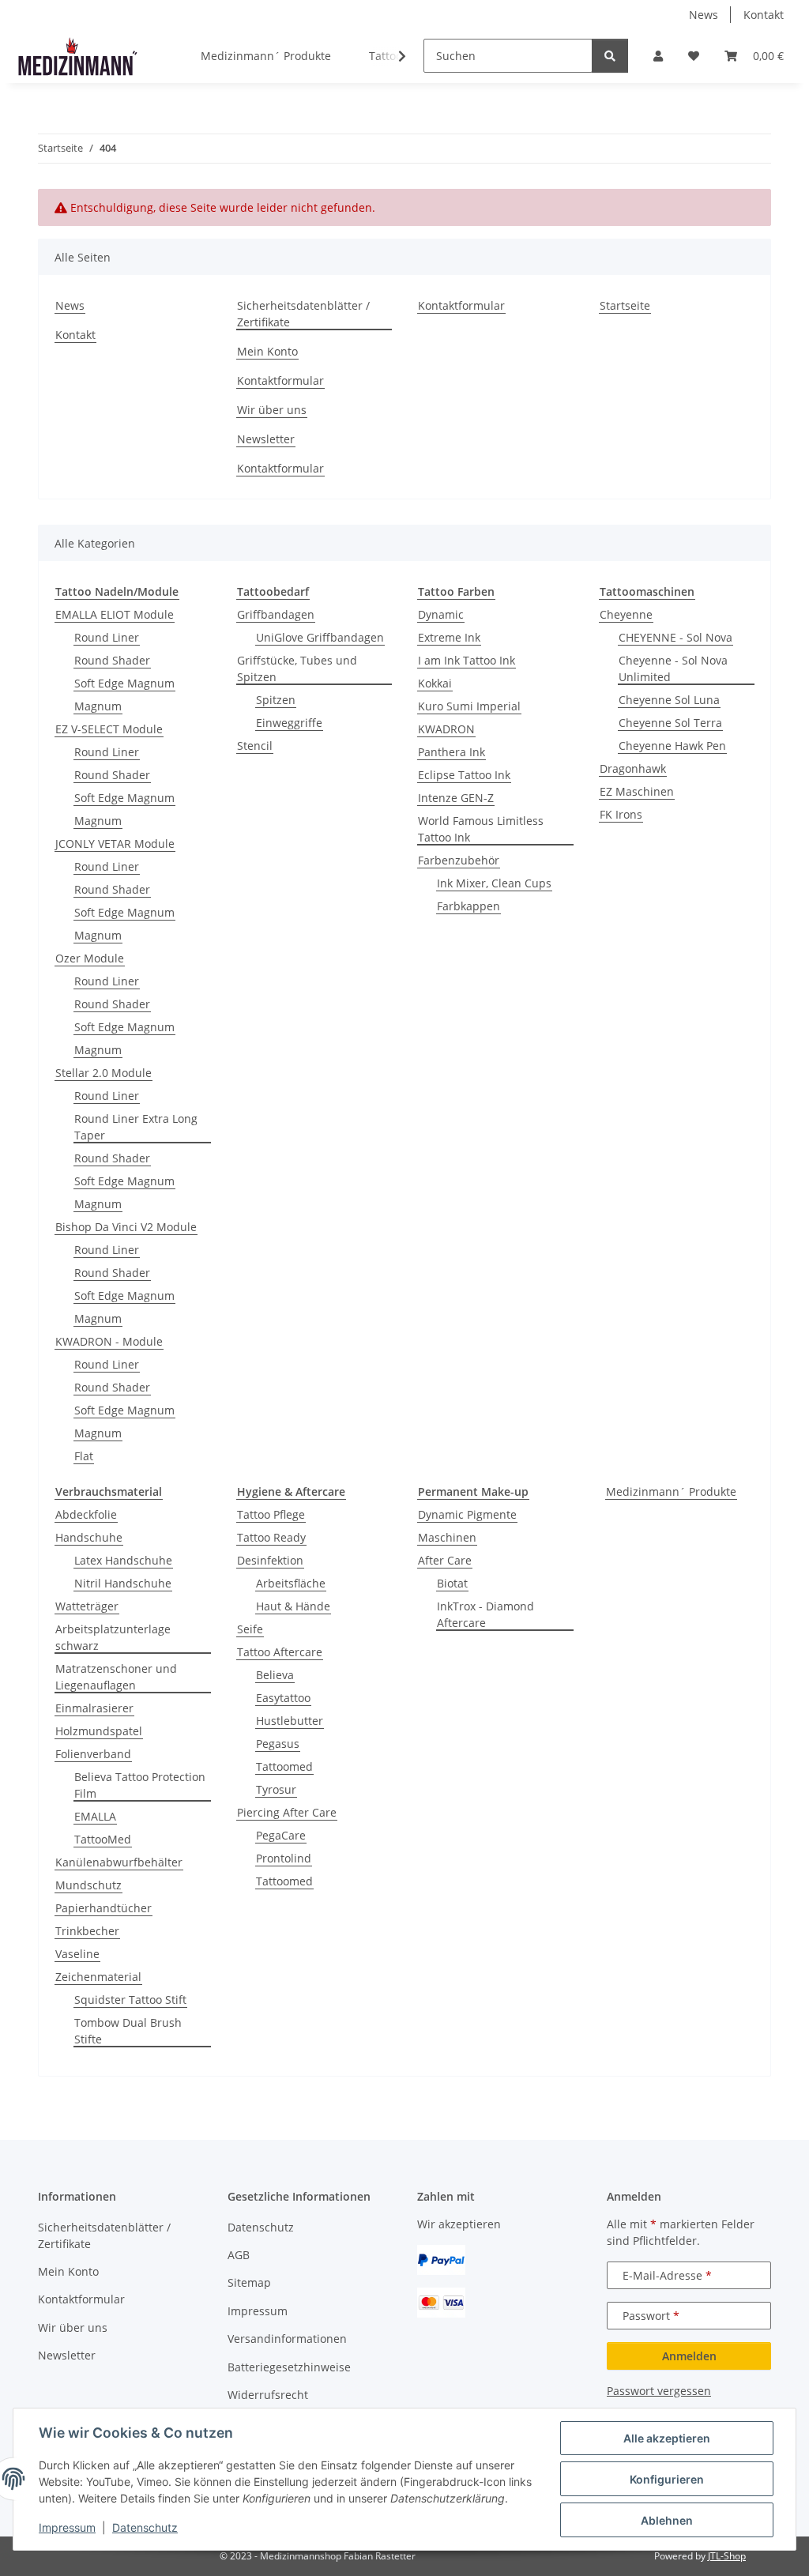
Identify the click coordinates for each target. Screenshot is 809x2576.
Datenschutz (145, 2527)
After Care (445, 1560)
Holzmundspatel (99, 1731)
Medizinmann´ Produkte (671, 1491)
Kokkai (435, 683)
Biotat (452, 1583)
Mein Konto (267, 351)
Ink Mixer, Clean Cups (494, 883)
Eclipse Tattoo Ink (464, 775)
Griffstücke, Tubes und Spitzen (297, 668)
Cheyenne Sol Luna (669, 700)
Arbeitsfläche (291, 1583)
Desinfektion (270, 1560)
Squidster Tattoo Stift (130, 2000)
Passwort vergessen (659, 2391)
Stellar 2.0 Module (103, 1073)
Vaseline (77, 1954)
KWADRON (446, 729)
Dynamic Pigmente (467, 1514)
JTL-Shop (727, 2556)
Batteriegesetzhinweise (289, 2367)
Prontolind (284, 1858)
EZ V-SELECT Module (109, 729)
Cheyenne (626, 614)
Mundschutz (88, 1885)
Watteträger (87, 1606)
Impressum (67, 2527)
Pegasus (278, 1744)
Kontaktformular (280, 380)
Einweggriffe (289, 723)
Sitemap (249, 2282)
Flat (84, 1456)
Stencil (255, 746)
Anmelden (689, 2356)
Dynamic (441, 614)
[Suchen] (610, 56)
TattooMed (103, 1839)
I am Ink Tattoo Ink (467, 660)
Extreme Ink (449, 637)
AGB (239, 2255)
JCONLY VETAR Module (115, 844)
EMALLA (95, 1816)
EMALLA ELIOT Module (115, 614)
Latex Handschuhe (123, 1560)
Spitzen (276, 700)
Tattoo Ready (271, 1537)
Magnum (98, 706)
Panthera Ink (452, 752)
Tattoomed (284, 1766)
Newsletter (266, 439)
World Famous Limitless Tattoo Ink (481, 829)
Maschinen (447, 1537)
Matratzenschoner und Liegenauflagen (116, 1677)
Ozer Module (90, 958)
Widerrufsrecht (268, 2395)
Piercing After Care (287, 1812)
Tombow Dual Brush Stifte (128, 2031)
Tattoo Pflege (271, 1514)
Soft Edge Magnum (124, 683)
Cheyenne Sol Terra (670, 723)
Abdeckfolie (86, 1514)
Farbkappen (468, 906)
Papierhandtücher (103, 1908)
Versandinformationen (287, 2339)
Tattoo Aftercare (280, 1652)
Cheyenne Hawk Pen (672, 746)
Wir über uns (272, 410)
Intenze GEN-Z (456, 798)
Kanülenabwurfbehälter (119, 1862)
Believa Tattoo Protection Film (140, 1785)
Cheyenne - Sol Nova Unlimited (673, 668)
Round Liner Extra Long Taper (136, 1127)
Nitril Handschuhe (123, 1583)
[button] (658, 56)
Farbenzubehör (459, 860)
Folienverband (93, 1754)
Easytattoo (283, 1698)
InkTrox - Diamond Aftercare (485, 1614)
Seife (250, 1629)
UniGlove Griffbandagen (320, 637)
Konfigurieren (667, 2479)
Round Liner (107, 637)
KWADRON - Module (109, 1341)
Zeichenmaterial (98, 1977)
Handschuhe (89, 1537)
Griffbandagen (276, 614)
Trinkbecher (87, 1931)
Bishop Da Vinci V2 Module (126, 1227)
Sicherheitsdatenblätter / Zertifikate (303, 314)
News (704, 15)
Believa (275, 1675)
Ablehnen (667, 2520)
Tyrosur (276, 1789)
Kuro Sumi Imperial (469, 706)
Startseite (625, 305)
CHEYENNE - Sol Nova (675, 637)
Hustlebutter (290, 1721)
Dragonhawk (633, 768)
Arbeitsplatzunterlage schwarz (113, 1637)
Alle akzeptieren (667, 2438)
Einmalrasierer (94, 1708)
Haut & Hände (293, 1606)
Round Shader (112, 660)
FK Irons (621, 814)
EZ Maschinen (637, 791)
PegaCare (281, 1835)
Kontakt (764, 15)
